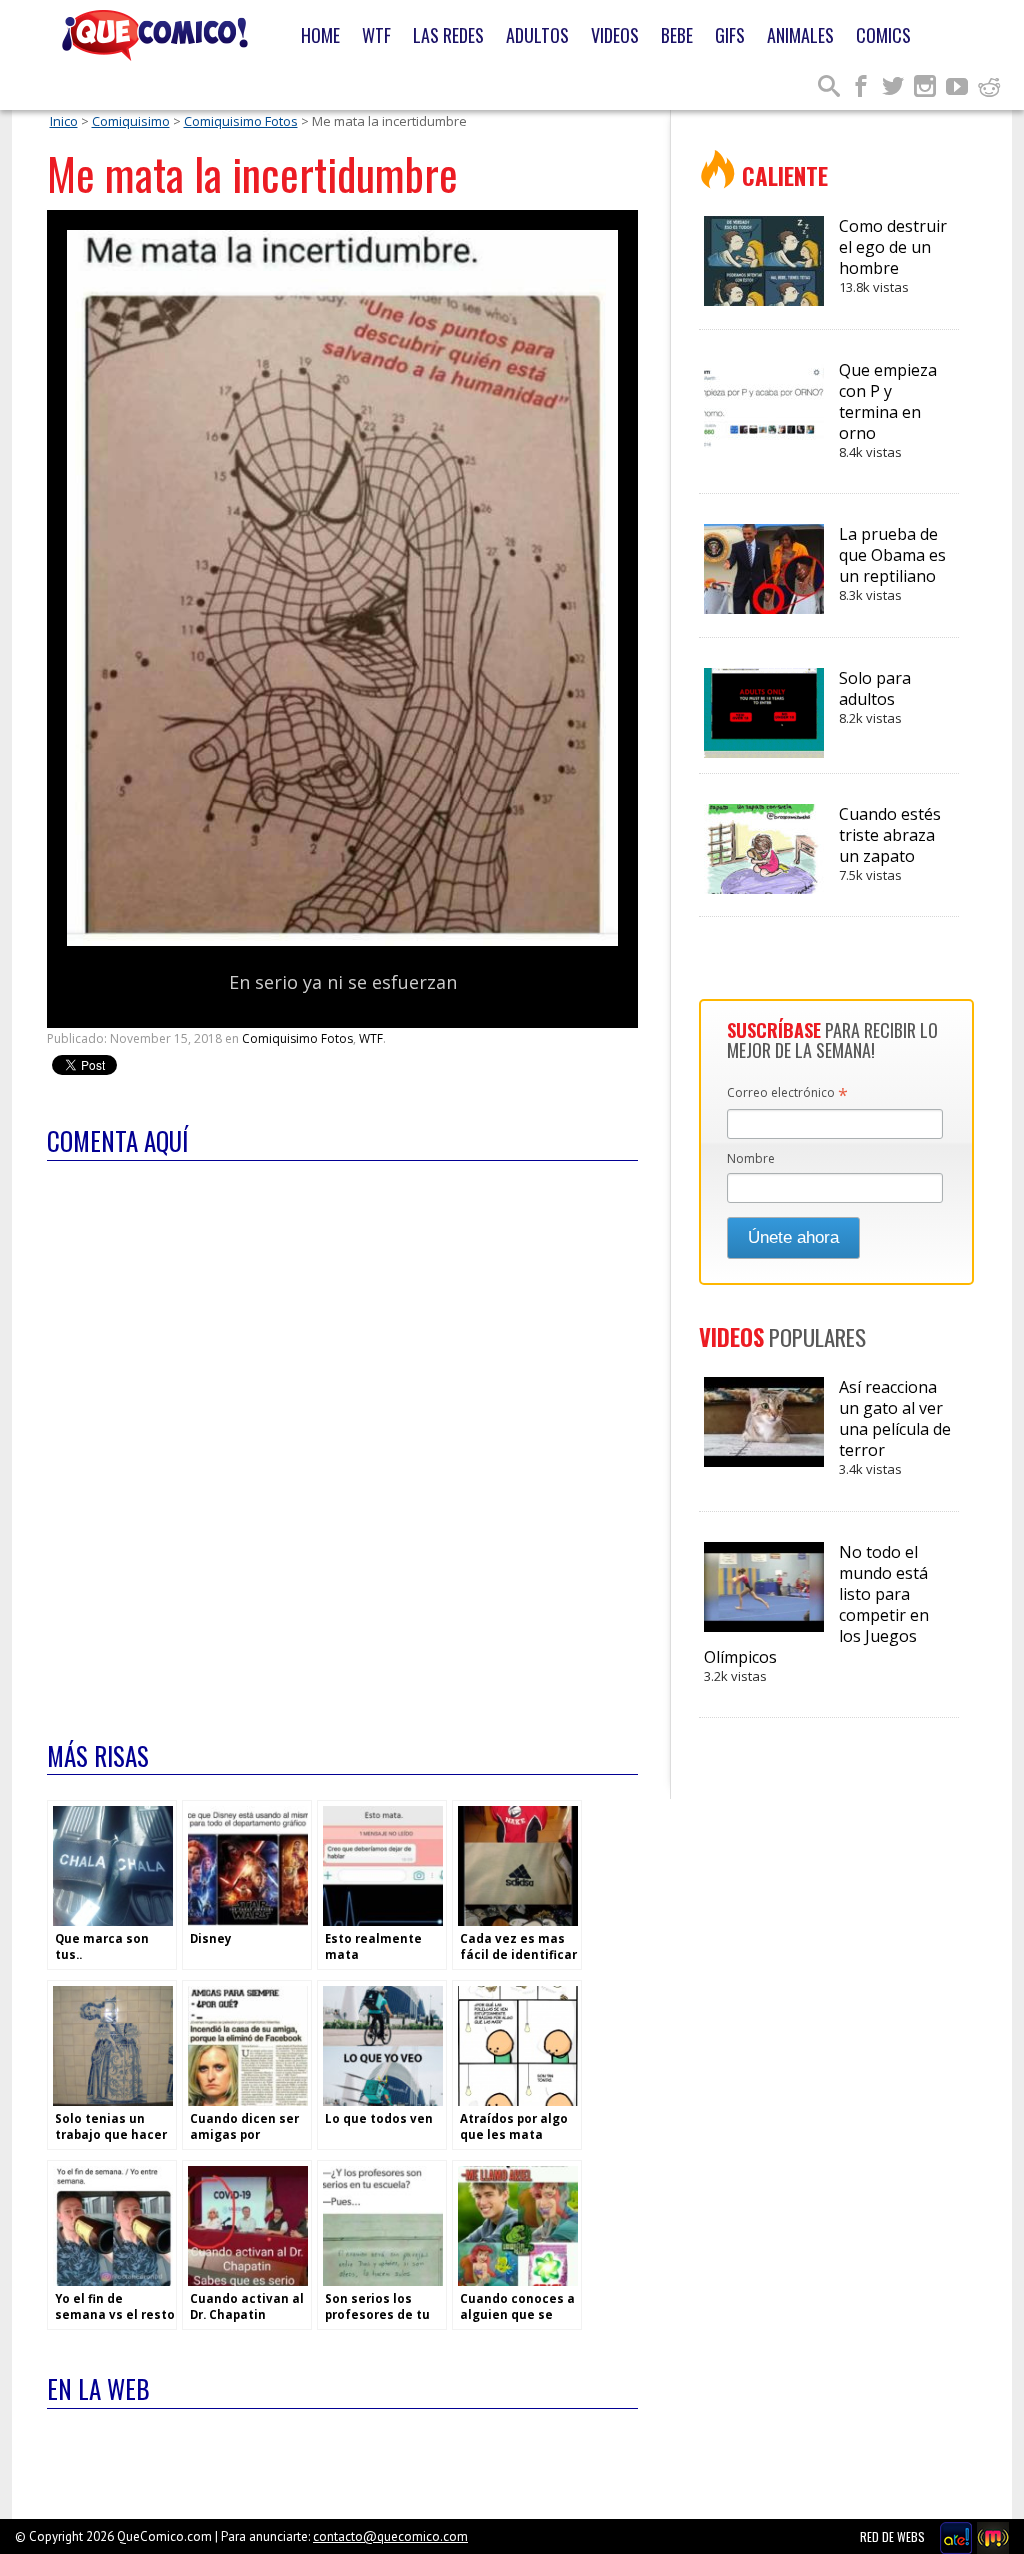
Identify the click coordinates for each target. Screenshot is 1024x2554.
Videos (615, 35)
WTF (376, 35)
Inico (64, 121)
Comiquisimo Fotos (241, 121)
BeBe (677, 35)
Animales (800, 35)
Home (320, 35)
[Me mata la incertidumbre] (342, 941)
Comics (883, 35)
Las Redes (448, 35)
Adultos (537, 35)
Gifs (730, 35)
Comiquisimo (131, 121)
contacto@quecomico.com (390, 2536)
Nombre (751, 1158)
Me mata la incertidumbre (252, 173)
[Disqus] (342, 1438)
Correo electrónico (787, 1094)
